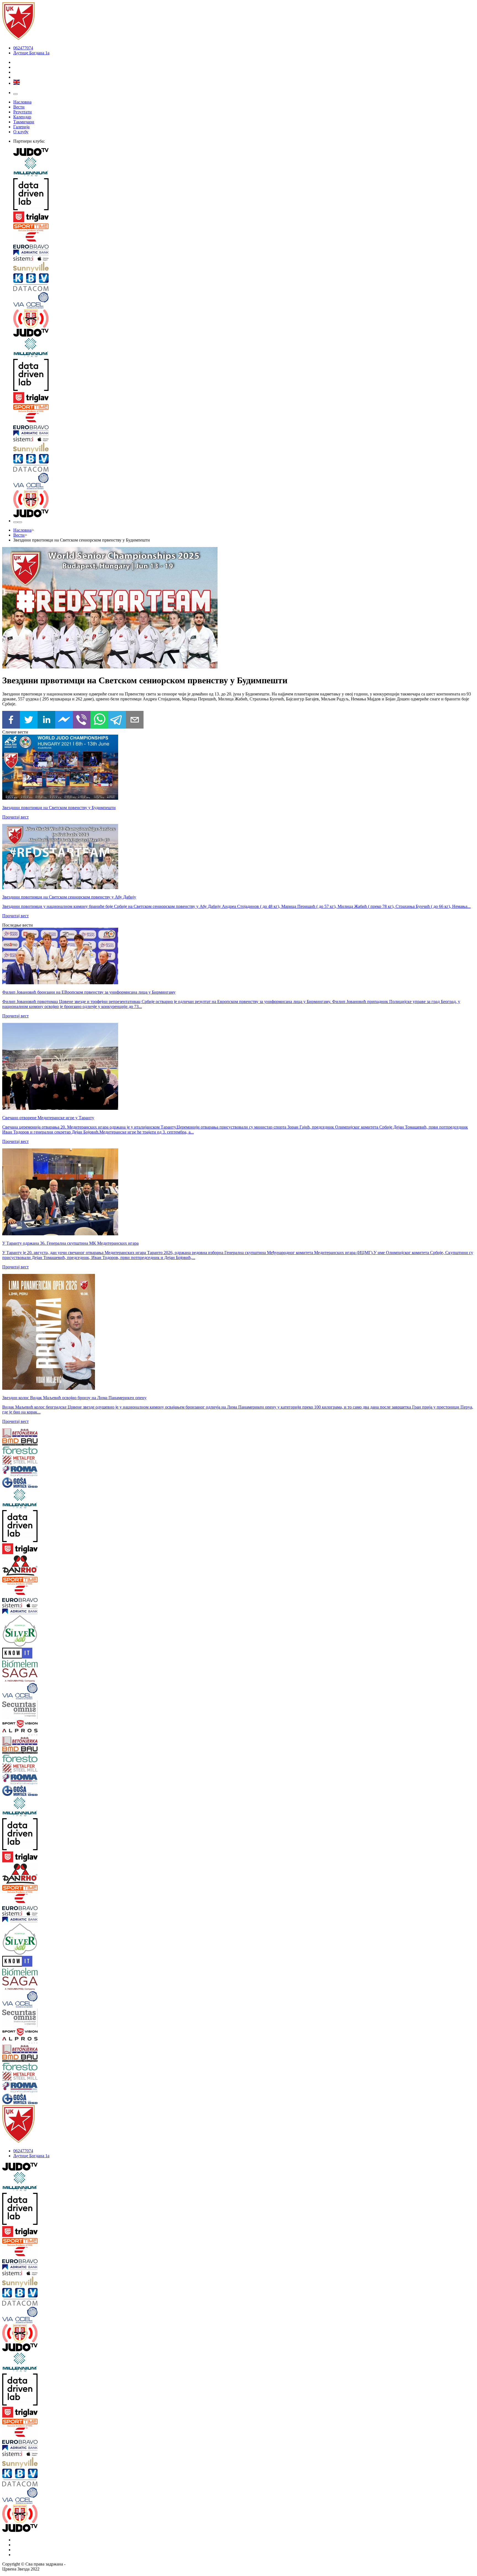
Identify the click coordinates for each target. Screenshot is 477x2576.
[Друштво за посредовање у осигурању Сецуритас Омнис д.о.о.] (42, 1710)
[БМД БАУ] (42, 1442)
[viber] (82, 720)
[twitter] (29, 720)
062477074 (23, 48)
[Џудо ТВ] (244, 153)
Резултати (22, 112)
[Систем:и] (244, 259)
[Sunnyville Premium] (244, 268)
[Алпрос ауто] (42, 1733)
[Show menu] (15, 94)
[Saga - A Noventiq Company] (42, 1676)
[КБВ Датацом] (244, 283)
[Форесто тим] (42, 1451)
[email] (135, 720)
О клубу (21, 132)
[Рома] (42, 1472)
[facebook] (11, 720)
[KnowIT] (42, 1654)
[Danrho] (42, 1566)
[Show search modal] (20, 522)
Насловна (22, 102)
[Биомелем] (42, 1664)
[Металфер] (42, 1460)
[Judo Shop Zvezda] (15, 522)
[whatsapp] (99, 720)
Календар (22, 117)
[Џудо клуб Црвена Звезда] (18, 38)
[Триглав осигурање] (244, 217)
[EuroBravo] (244, 241)
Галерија (21, 127)
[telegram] (117, 720)
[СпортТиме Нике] (244, 228)
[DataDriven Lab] (244, 195)
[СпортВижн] (42, 1724)
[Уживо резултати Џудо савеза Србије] (244, 319)
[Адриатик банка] (244, 253)
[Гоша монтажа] (42, 1483)
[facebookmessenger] (64, 720)
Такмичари (24, 122)
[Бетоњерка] (42, 1433)
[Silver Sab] (42, 1631)
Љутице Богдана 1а (31, 53)
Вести (19, 107)
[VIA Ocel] (244, 301)
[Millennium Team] (244, 168)
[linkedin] (46, 720)
